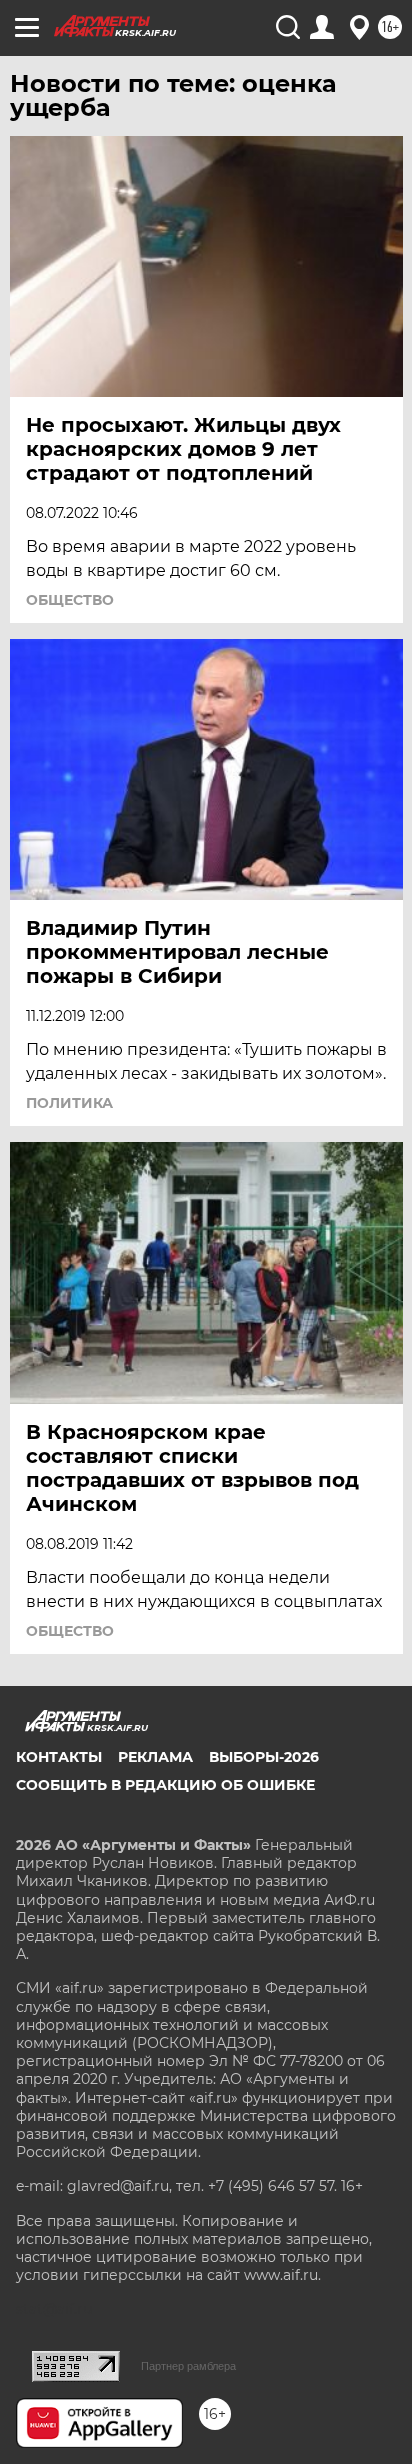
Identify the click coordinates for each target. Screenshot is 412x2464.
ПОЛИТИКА (69, 1103)
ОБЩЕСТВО (70, 600)
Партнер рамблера (188, 2366)
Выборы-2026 (264, 1757)
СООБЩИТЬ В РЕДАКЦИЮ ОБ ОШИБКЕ (165, 1785)
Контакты (59, 1757)
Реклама (155, 1757)
